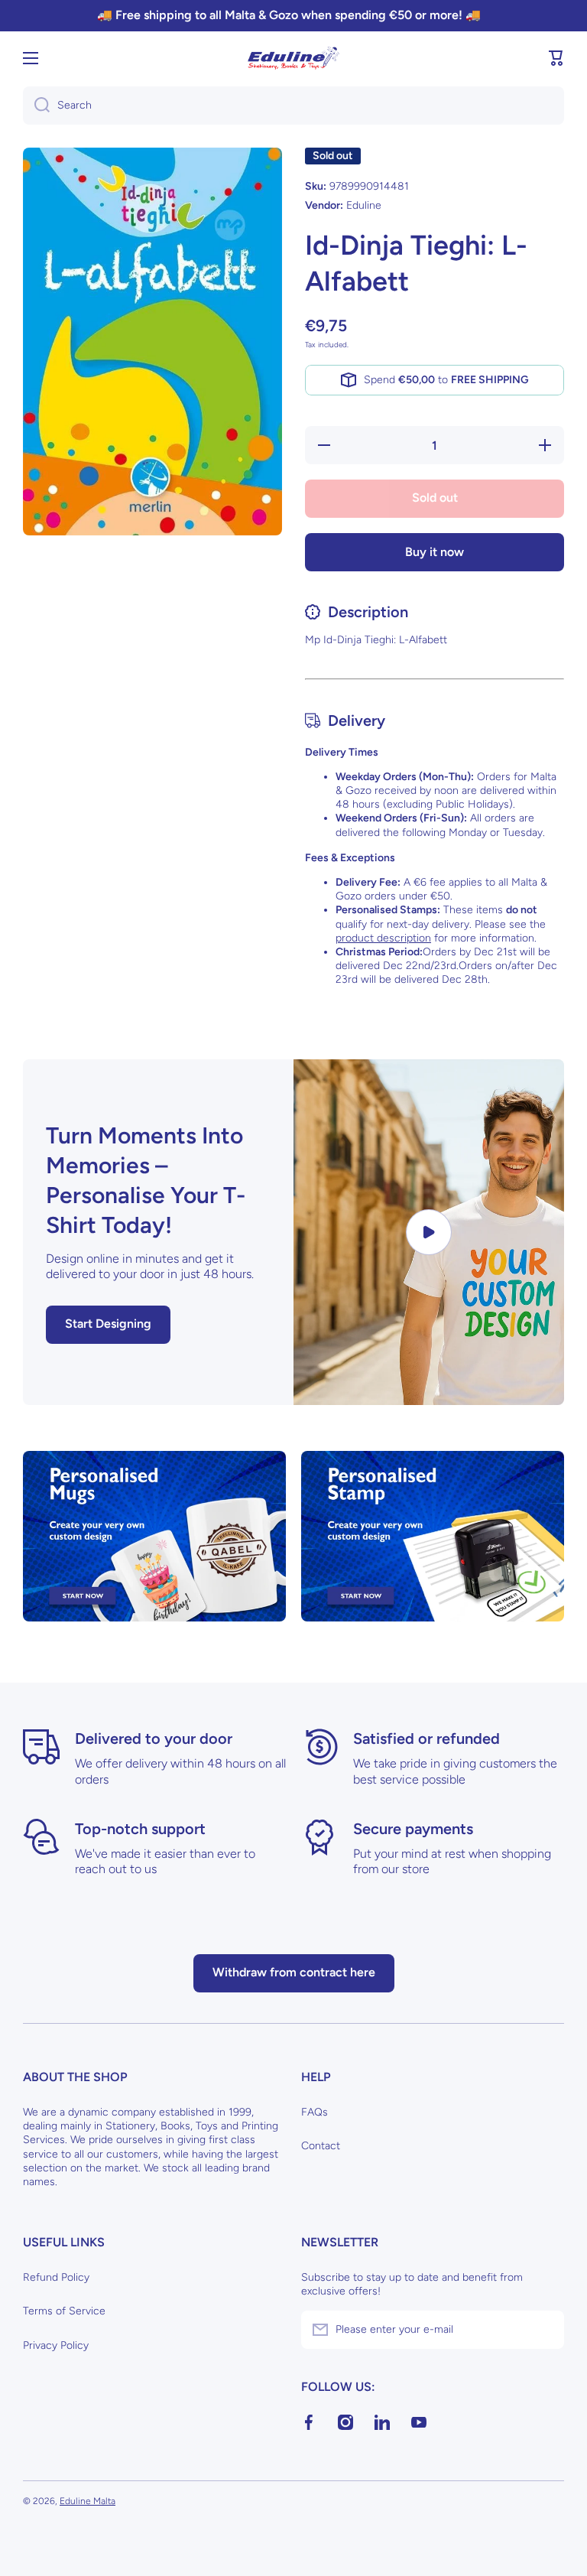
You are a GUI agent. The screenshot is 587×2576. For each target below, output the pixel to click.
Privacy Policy (56, 2345)
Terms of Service (64, 2311)
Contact (321, 2146)
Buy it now (435, 552)
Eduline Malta (88, 2501)
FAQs (315, 2112)
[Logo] (293, 58)
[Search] (36, 106)
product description (383, 938)
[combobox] (293, 106)
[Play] (429, 1233)
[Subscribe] (545, 2330)
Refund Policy (56, 2277)
